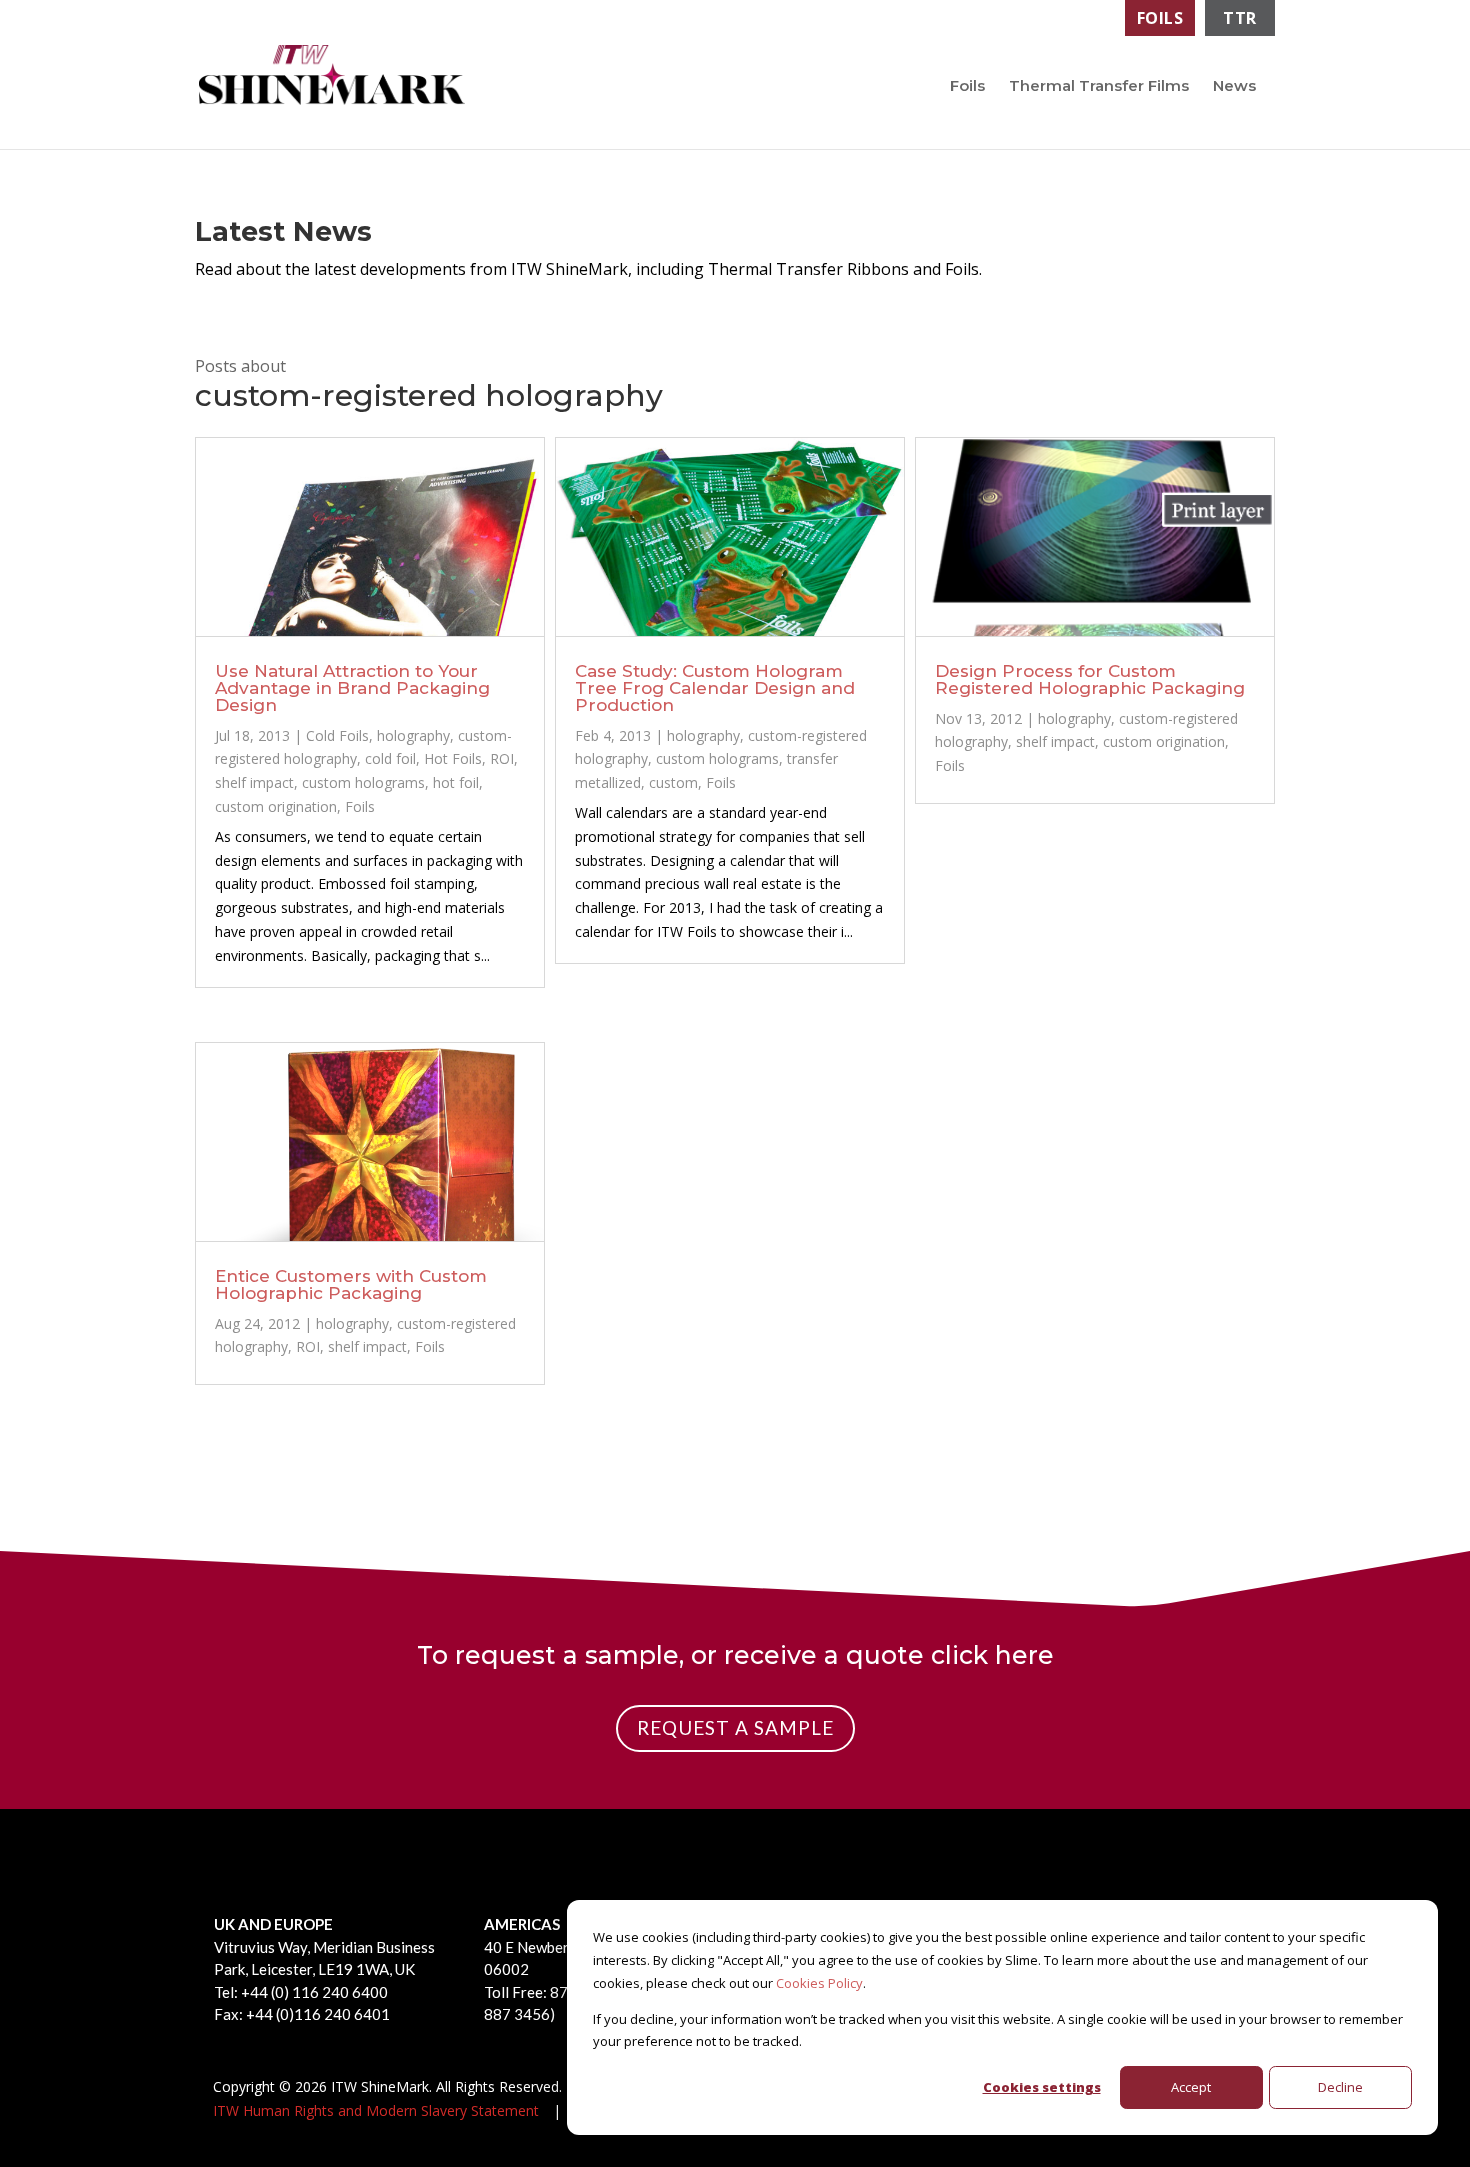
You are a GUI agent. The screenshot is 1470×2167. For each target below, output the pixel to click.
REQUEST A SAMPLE (735, 1727)
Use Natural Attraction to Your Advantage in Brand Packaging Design (352, 688)
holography (413, 735)
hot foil (456, 782)
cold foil (390, 758)
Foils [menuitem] (967, 85)
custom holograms (363, 782)
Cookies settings (1042, 2087)
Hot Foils (453, 758)
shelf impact (254, 782)
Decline (1340, 2087)
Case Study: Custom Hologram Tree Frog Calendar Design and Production (715, 688)
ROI (502, 758)
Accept (1191, 2087)
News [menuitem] (1234, 85)
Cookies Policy (819, 1983)
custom (673, 782)
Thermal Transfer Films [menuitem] (1099, 85)
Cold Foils (337, 735)
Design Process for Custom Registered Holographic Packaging (1090, 679)
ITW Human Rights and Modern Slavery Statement (376, 2110)
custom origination (276, 806)
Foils (1160, 18)
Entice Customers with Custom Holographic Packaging (351, 1284)
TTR (1240, 18)
